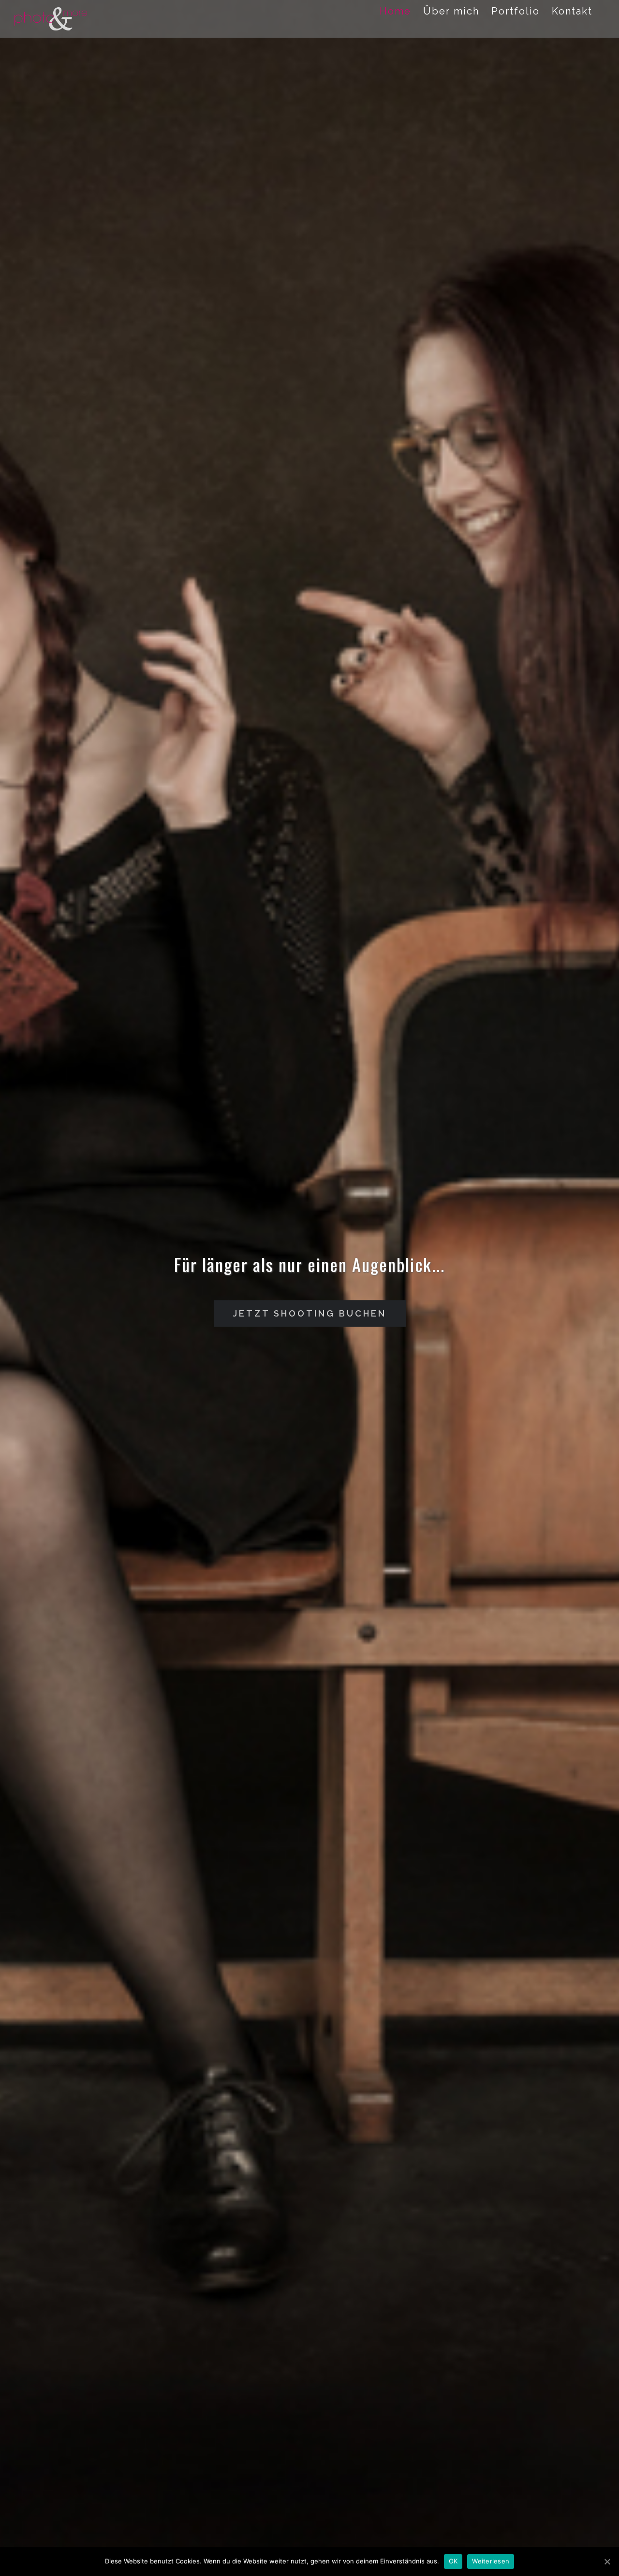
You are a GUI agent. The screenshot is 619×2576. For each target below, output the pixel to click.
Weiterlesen (491, 2561)
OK (453, 2561)
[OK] (607, 2561)
